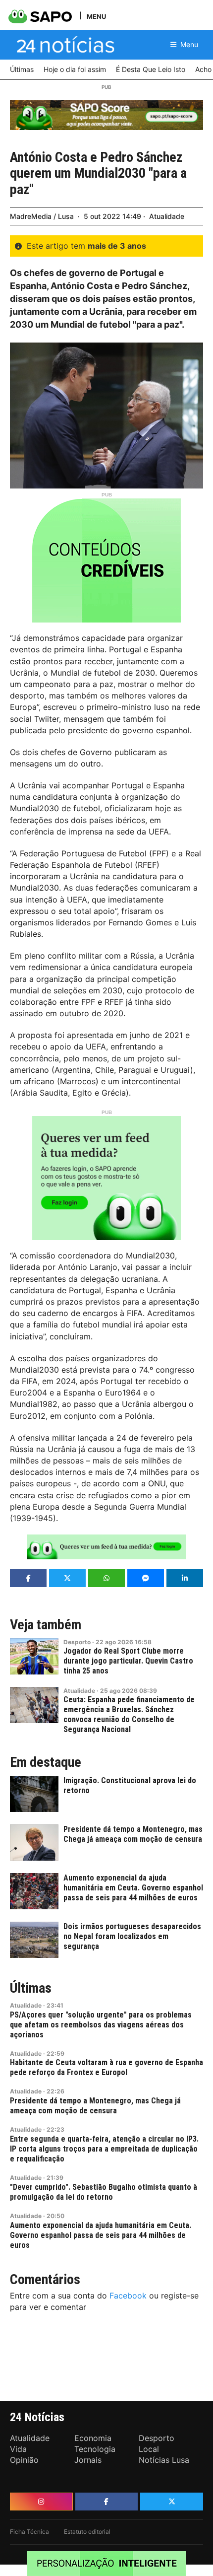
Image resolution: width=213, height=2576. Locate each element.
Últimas (31, 1988)
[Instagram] (41, 2502)
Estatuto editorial (87, 2532)
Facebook (128, 2296)
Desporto (77, 1642)
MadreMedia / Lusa (42, 216)
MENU (96, 16)
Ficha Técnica (29, 2532)
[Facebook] (107, 2502)
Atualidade (167, 216)
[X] (172, 2502)
